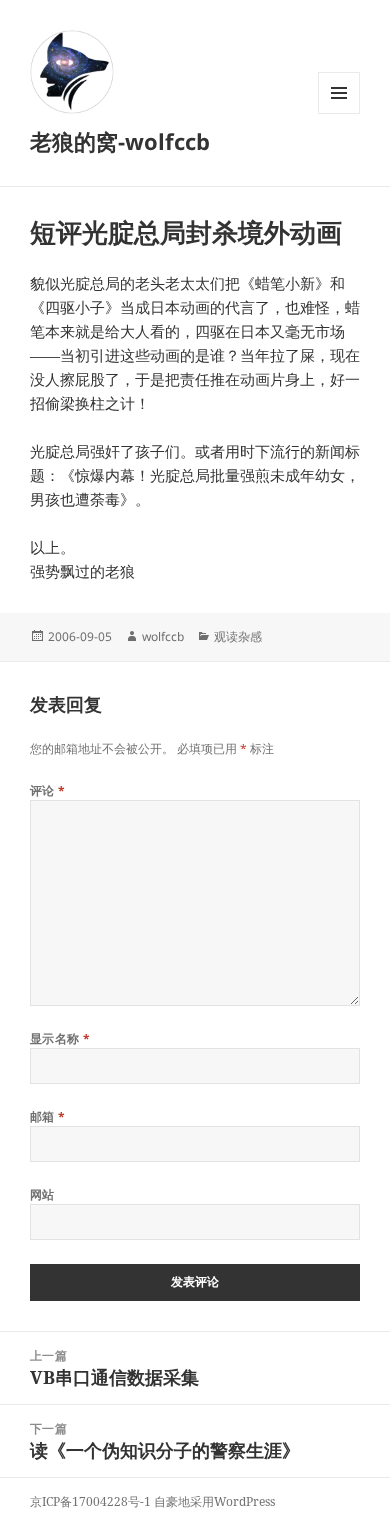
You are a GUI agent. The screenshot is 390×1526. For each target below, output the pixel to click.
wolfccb (163, 636)
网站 (42, 1194)
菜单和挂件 (339, 113)
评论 (48, 790)
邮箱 (48, 1116)
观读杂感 (238, 636)
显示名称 (60, 1038)
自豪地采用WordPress (214, 1501)
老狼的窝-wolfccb (120, 141)
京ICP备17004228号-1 (90, 1501)
